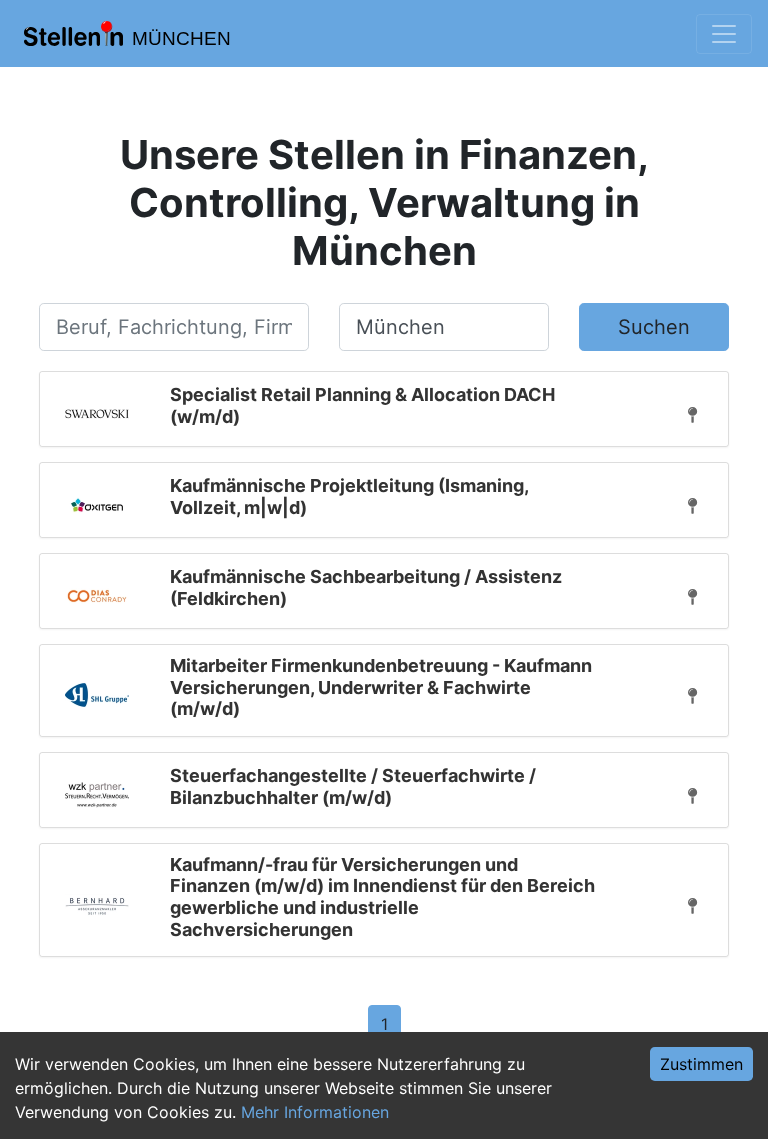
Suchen (654, 327)
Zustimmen (701, 1064)
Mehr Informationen (315, 1112)
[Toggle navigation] (724, 34)
